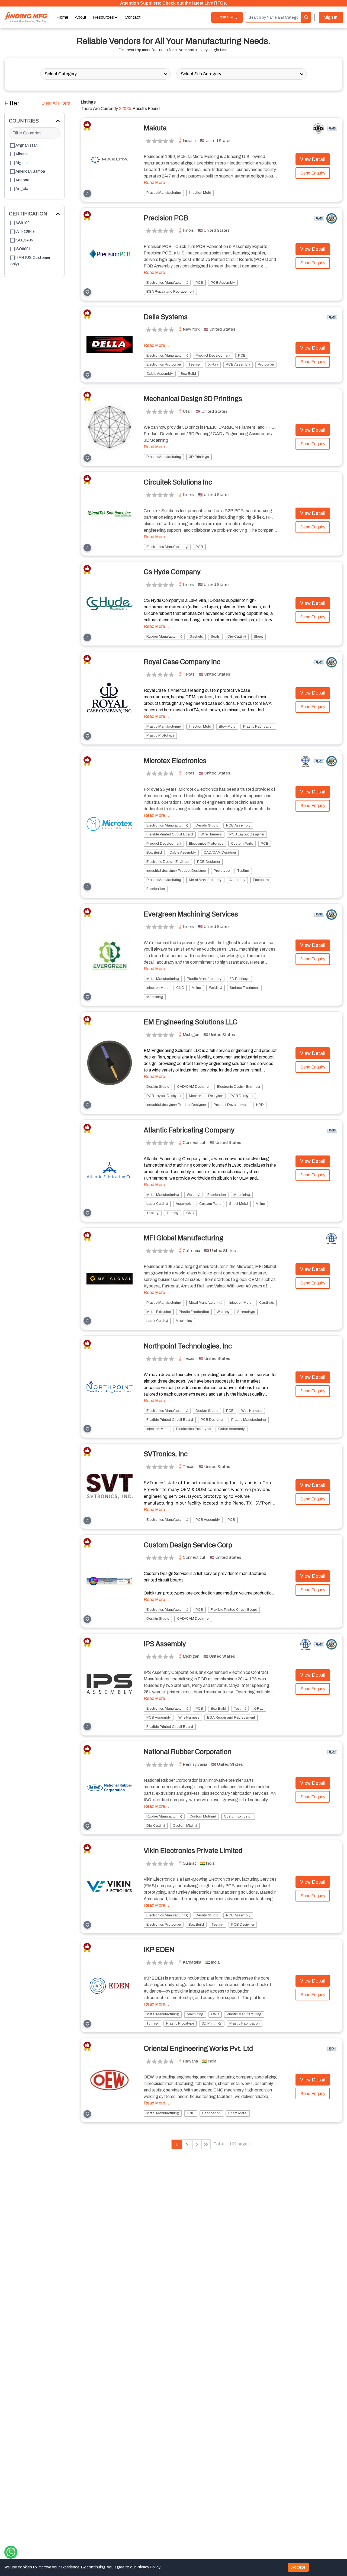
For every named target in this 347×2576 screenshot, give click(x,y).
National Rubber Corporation (188, 1752)
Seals (215, 637)
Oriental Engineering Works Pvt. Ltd (198, 2049)
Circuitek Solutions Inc (178, 482)
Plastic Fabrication (258, 727)
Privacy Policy (148, 2567)
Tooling (153, 1213)
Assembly (237, 880)
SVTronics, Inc (166, 1454)
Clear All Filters (56, 103)
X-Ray (213, 364)
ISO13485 (24, 240)
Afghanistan (27, 145)
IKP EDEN (159, 1950)
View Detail (313, 159)
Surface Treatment (244, 988)
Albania (22, 154)
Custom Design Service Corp (188, 1545)
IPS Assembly (165, 1644)
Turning (173, 1213)
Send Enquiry (313, 173)
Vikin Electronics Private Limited (193, 1851)
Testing (195, 364)
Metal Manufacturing (205, 880)
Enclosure (261, 880)
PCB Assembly (223, 283)
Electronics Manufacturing (167, 283)
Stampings (246, 1312)
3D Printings (199, 457)
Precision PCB (166, 218)
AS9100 (23, 223)
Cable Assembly (160, 374)
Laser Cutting (157, 1204)
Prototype (266, 364)
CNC (180, 988)
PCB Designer (209, 862)
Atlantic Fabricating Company (189, 1130)
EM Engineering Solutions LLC (191, 1022)
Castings (267, 1303)
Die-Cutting (237, 637)
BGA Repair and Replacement (170, 292)
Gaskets (196, 637)
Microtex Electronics (175, 761)
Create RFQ (227, 17)
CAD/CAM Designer (220, 853)
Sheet (258, 637)
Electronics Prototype (164, 364)
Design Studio (207, 825)
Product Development (213, 356)
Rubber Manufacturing (164, 637)
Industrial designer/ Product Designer (176, 871)
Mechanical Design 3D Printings (193, 399)
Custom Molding (203, 1816)
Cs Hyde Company (172, 572)
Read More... (156, 183)
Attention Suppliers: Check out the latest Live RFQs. (173, 3)
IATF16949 (25, 232)
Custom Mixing (185, 1826)
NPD (260, 1105)
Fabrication (156, 889)
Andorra (22, 180)
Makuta (155, 128)
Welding (216, 988)
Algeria (22, 163)
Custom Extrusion (238, 1816)
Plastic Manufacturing (164, 193)
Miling (197, 988)
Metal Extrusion (159, 1312)
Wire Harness (211, 834)
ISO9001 (23, 249)
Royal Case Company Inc (182, 662)
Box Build (188, 374)
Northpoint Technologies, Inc (188, 1346)
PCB (199, 283)
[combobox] (45, 74)
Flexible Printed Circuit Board (170, 834)
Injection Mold (200, 193)
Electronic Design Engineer (168, 862)
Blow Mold (227, 727)
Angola (22, 189)
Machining (155, 997)
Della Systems (166, 317)
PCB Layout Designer (247, 834)
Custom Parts (242, 844)
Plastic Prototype (160, 735)
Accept (298, 2567)
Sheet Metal (239, 1204)
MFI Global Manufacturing (184, 1238)
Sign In (331, 17)
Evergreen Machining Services (191, 914)
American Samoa (30, 171)
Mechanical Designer (206, 1096)
